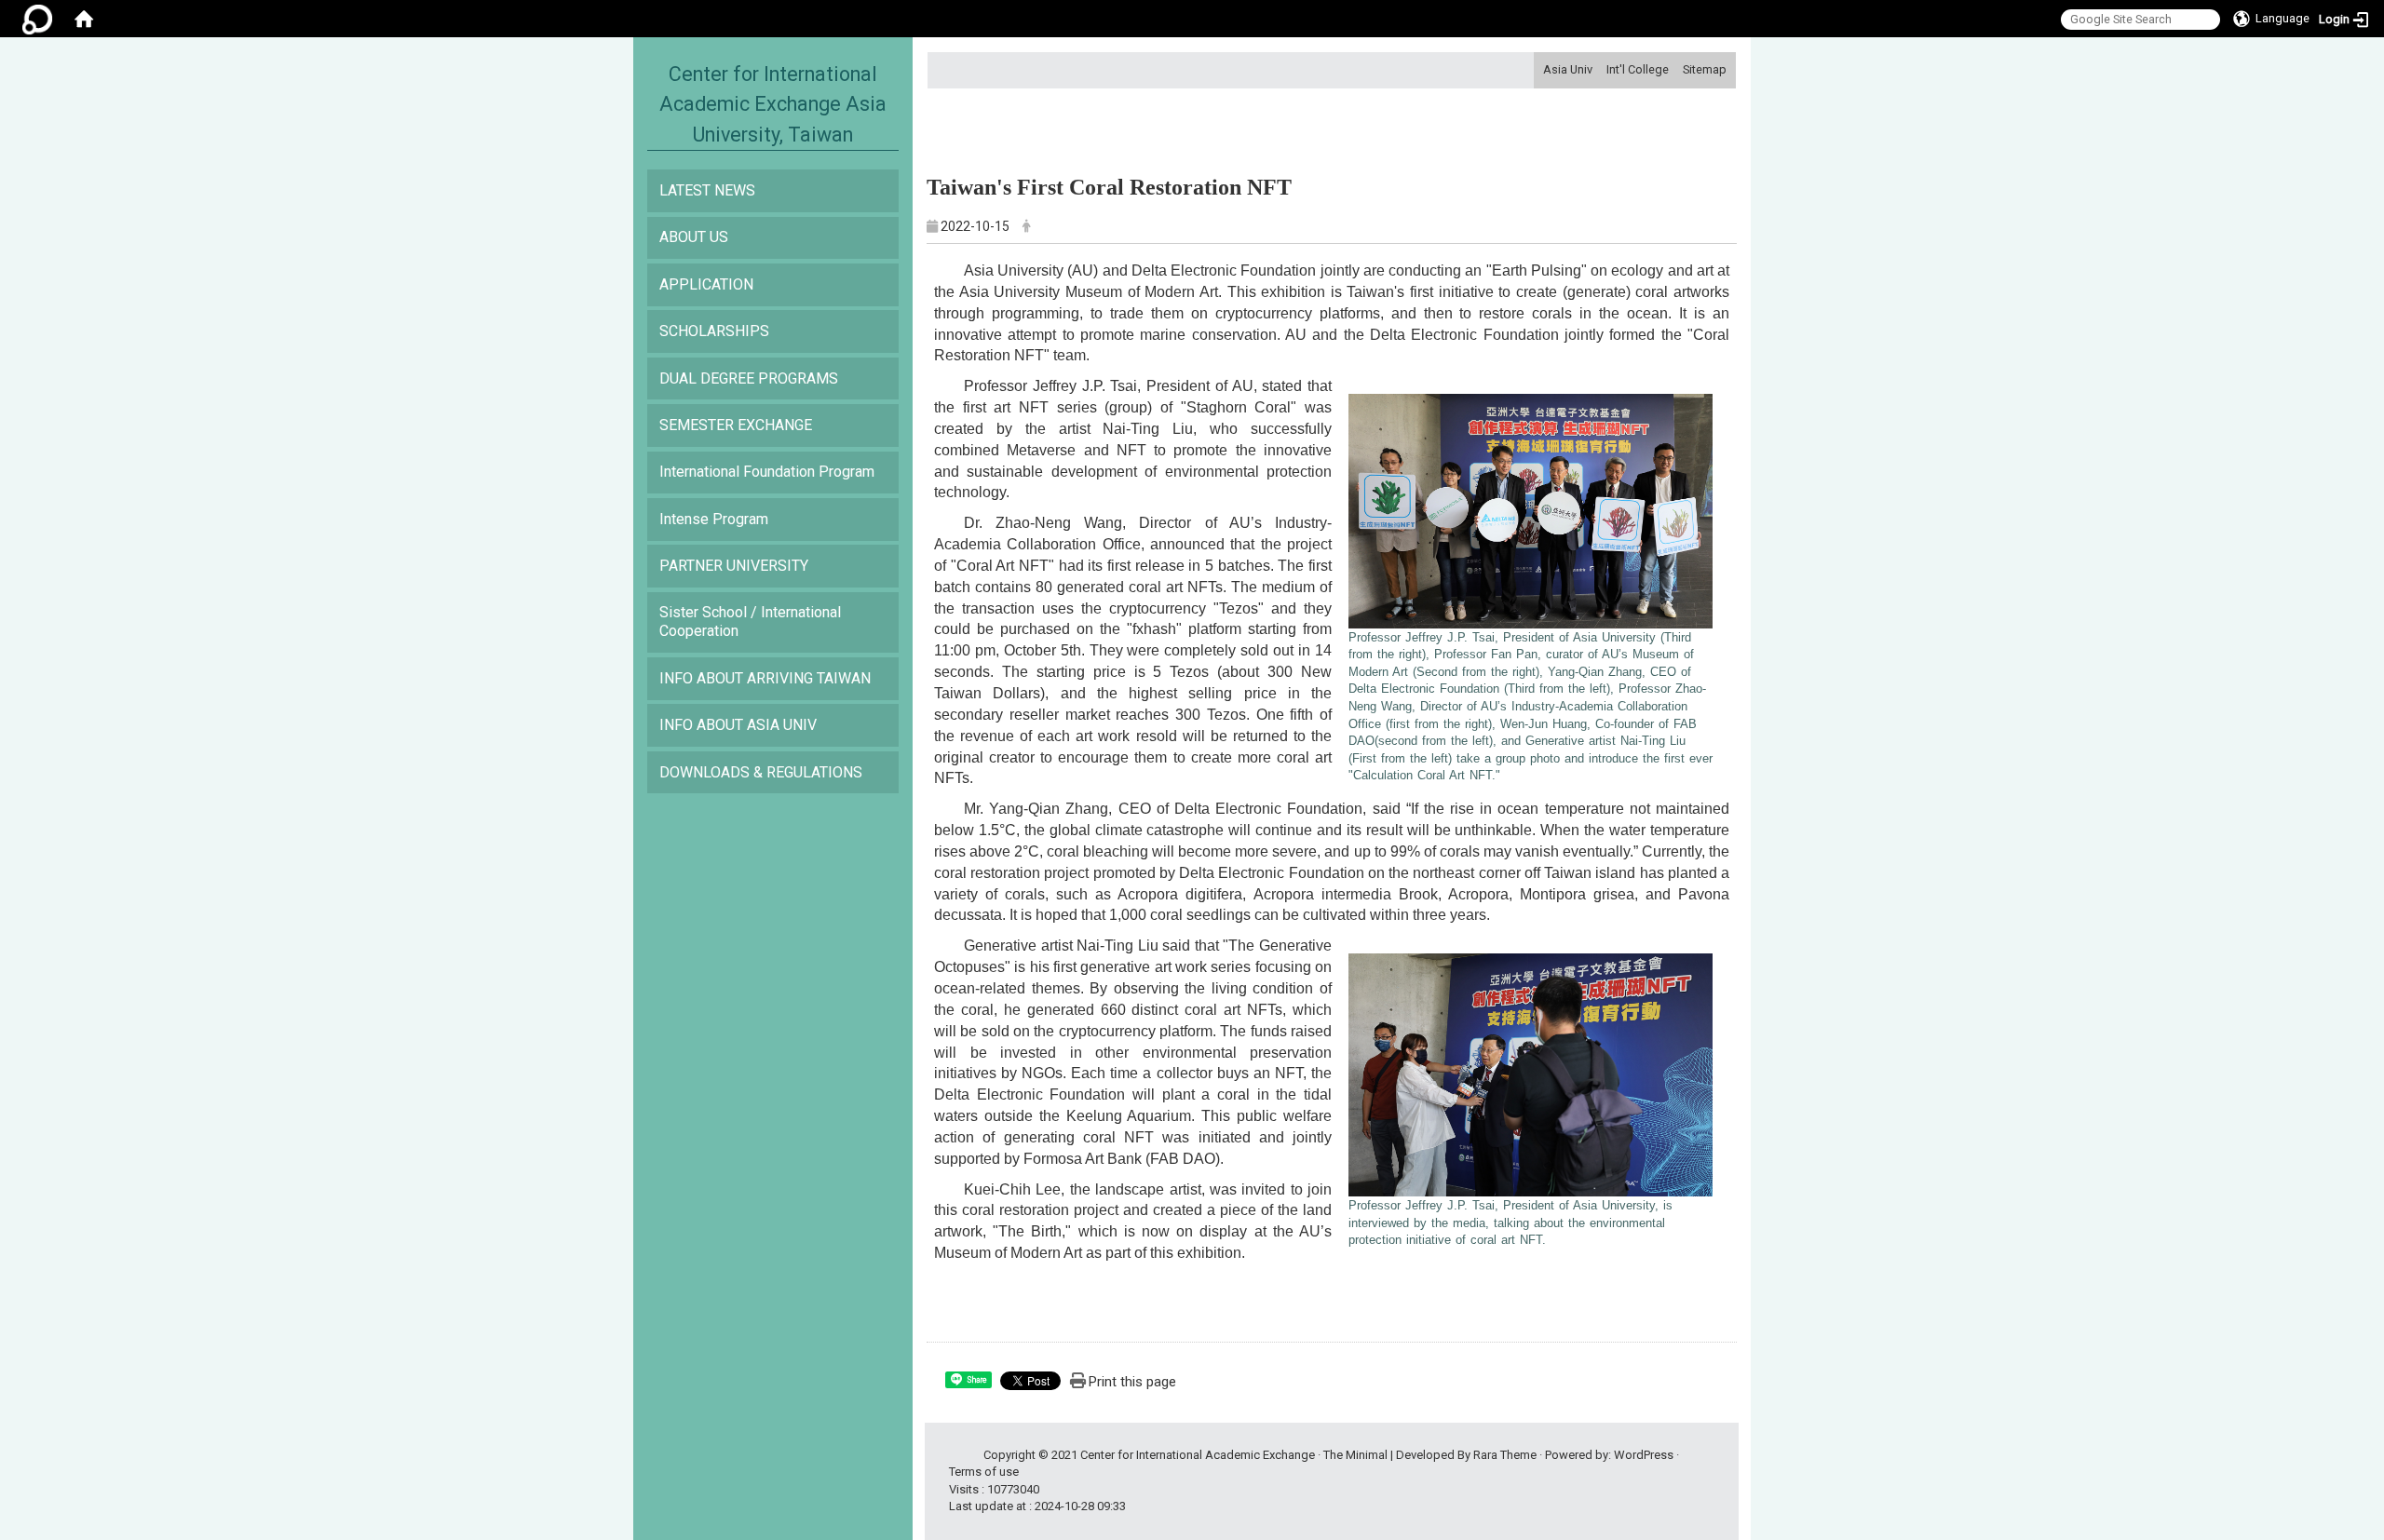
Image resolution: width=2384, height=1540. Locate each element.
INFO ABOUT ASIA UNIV (738, 725)
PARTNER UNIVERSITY (734, 566)
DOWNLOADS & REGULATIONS (761, 772)
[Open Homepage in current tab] (84, 19)
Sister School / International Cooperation (750, 621)
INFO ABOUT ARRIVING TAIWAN (765, 678)
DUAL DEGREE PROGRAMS (749, 378)
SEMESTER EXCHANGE (736, 425)
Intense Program (714, 519)
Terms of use (984, 1472)
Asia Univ (1568, 69)
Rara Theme (1505, 1455)
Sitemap (1705, 69)
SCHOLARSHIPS (714, 331)
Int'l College (1638, 69)
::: (1536, 69)
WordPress (1644, 1455)
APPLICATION (706, 284)
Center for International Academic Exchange (1198, 1455)
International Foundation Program (767, 472)
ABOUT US (694, 237)
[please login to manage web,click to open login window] (37, 19)
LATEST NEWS (707, 190)
